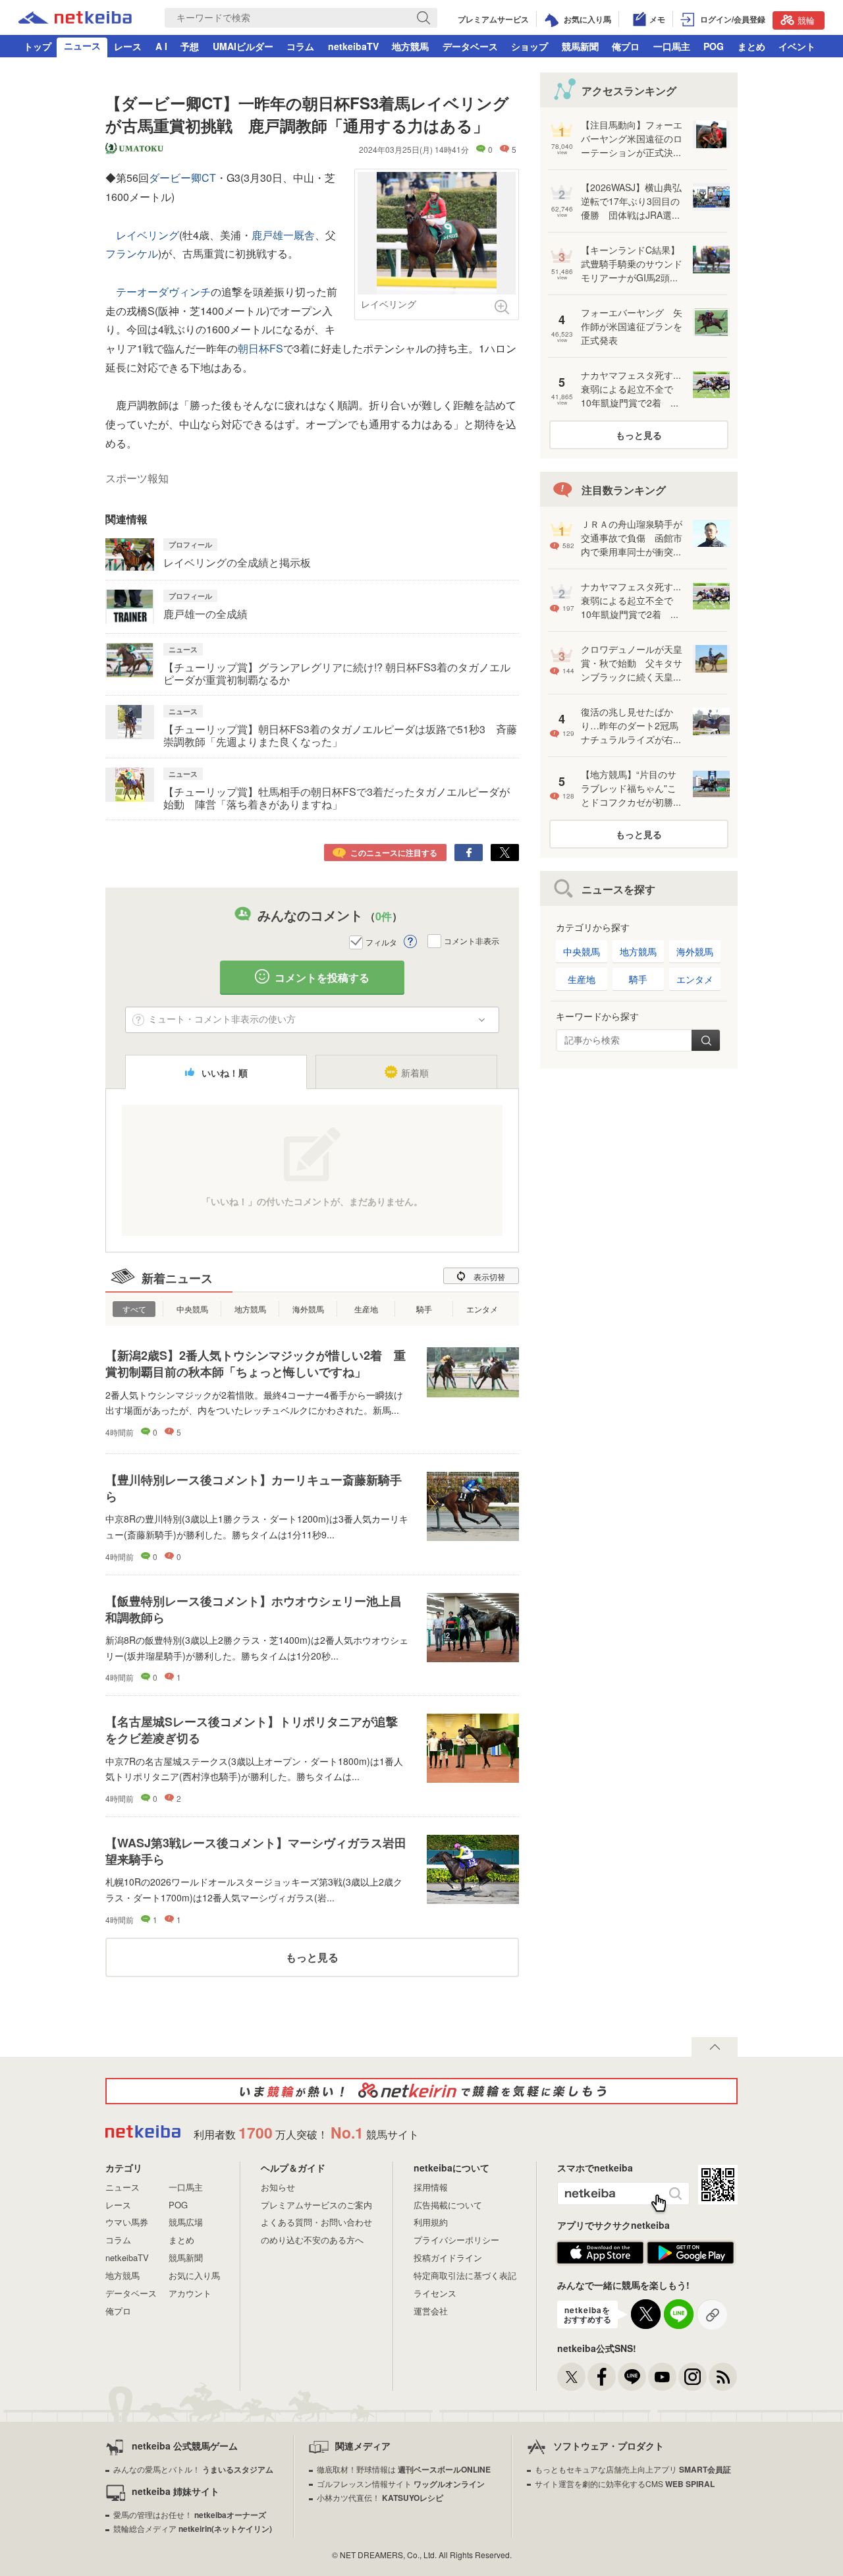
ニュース (82, 45)
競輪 (806, 20)
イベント (797, 46)
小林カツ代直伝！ (380, 2497)
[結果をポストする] (505, 853)
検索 (706, 1040)
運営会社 (431, 2311)
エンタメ (482, 1309)
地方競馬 (410, 46)
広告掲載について (448, 2205)
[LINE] (632, 2377)
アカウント (190, 2293)
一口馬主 (672, 46)
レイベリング (148, 235)
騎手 (424, 1309)
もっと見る (312, 1957)
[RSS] (723, 2377)
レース (128, 46)
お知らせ (278, 2187)
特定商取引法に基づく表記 (465, 2275)
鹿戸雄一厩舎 (283, 235)
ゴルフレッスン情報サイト (401, 2483)
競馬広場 (186, 2222)
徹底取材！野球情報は (404, 2469)
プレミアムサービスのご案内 (316, 2205)
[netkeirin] (421, 2091)
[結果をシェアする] (469, 853)
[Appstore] (600, 2261)
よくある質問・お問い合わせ (316, 2222)
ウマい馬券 (127, 2222)
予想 (190, 46)
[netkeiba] (75, 19)
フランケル (132, 253)
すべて (134, 1309)
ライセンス (435, 2293)
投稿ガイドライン (448, 2257)
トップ (38, 46)
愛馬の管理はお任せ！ (190, 2514)
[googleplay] (691, 2261)
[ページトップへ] (715, 2047)
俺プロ (626, 46)
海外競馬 (308, 1309)
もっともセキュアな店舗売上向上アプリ (633, 2469)
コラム (300, 46)
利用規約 (431, 2222)
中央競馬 (192, 1309)
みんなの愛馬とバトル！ (193, 2469)
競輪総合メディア (193, 2528)
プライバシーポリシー (456, 2240)
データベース (470, 46)
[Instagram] (693, 2377)
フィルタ (381, 942)
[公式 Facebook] (602, 2377)
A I (161, 46)
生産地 (366, 1309)
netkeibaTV (353, 46)
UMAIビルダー (243, 46)
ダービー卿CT (182, 178)
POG (714, 46)
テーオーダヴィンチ (163, 292)
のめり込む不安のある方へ (312, 2240)
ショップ (530, 46)
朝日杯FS (260, 348)
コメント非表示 (472, 940)
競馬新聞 (580, 46)
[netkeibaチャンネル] (662, 2377)
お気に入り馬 (194, 2275)
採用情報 (431, 2187)
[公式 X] (571, 2377)
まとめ (751, 46)
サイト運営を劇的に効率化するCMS (625, 2483)
